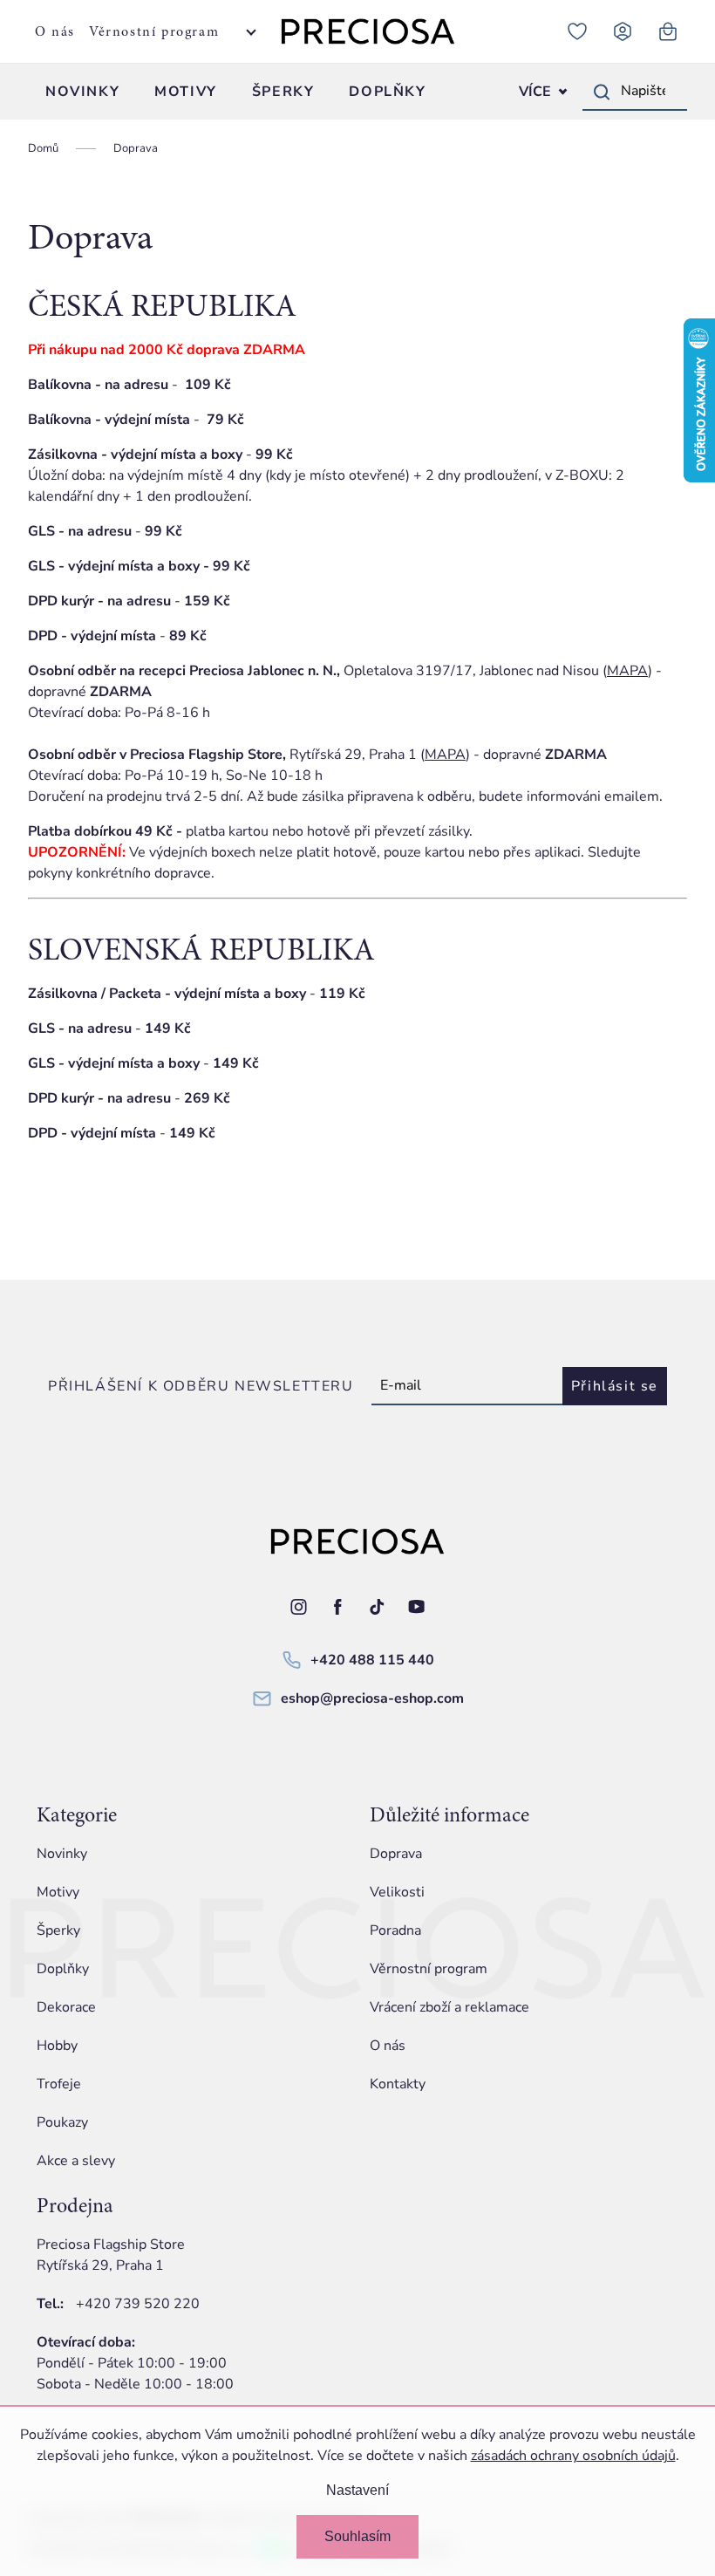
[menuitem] (82, 92)
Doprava (396, 1854)
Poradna (395, 1930)
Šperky (58, 1930)
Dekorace (66, 2007)
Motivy (58, 1892)
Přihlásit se (615, 1386)
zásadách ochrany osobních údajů (573, 2456)
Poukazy (62, 2122)
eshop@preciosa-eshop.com (372, 1698)
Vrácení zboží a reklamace (449, 2007)
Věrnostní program (154, 31)
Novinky (62, 1854)
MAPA (627, 671)
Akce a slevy (76, 2161)
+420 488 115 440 (372, 1660)
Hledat (602, 92)
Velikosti (397, 1892)
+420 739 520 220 (138, 2304)
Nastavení (357, 2490)
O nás (55, 31)
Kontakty (398, 2084)
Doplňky (63, 1969)
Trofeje (59, 2084)
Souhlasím (357, 2536)
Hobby (57, 2046)
